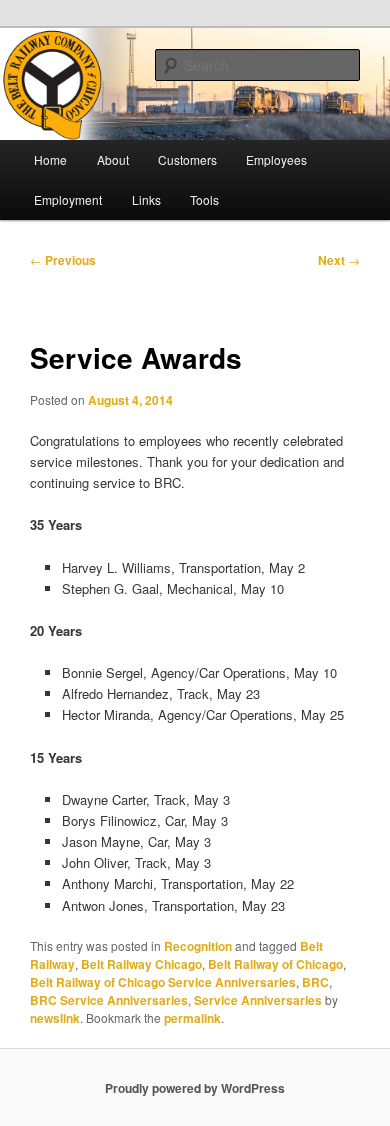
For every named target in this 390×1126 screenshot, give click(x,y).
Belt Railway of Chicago (275, 964)
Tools (204, 199)
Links (146, 199)
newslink (55, 1018)
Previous (63, 260)
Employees (276, 159)
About (113, 159)
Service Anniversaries (258, 1000)
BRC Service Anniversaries (109, 1000)
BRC (315, 982)
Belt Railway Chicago (141, 964)
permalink (192, 1018)
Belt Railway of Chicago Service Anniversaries (163, 982)
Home (50, 159)
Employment (68, 199)
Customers (187, 159)
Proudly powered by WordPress (195, 1088)
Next (339, 260)
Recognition (198, 946)
